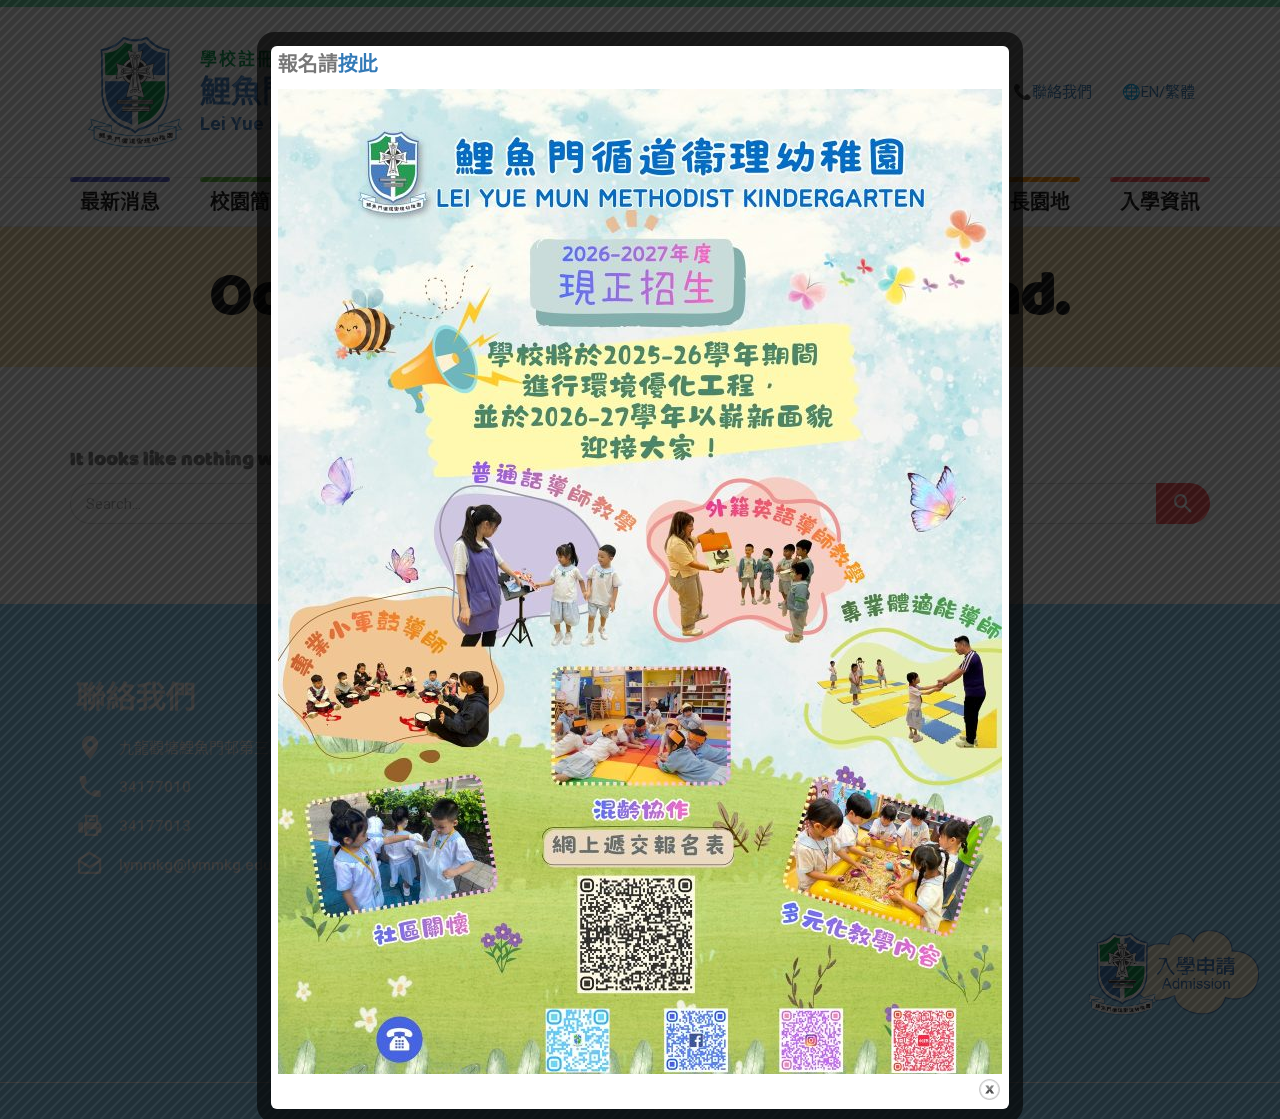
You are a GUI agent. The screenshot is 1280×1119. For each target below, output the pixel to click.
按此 (358, 66)
